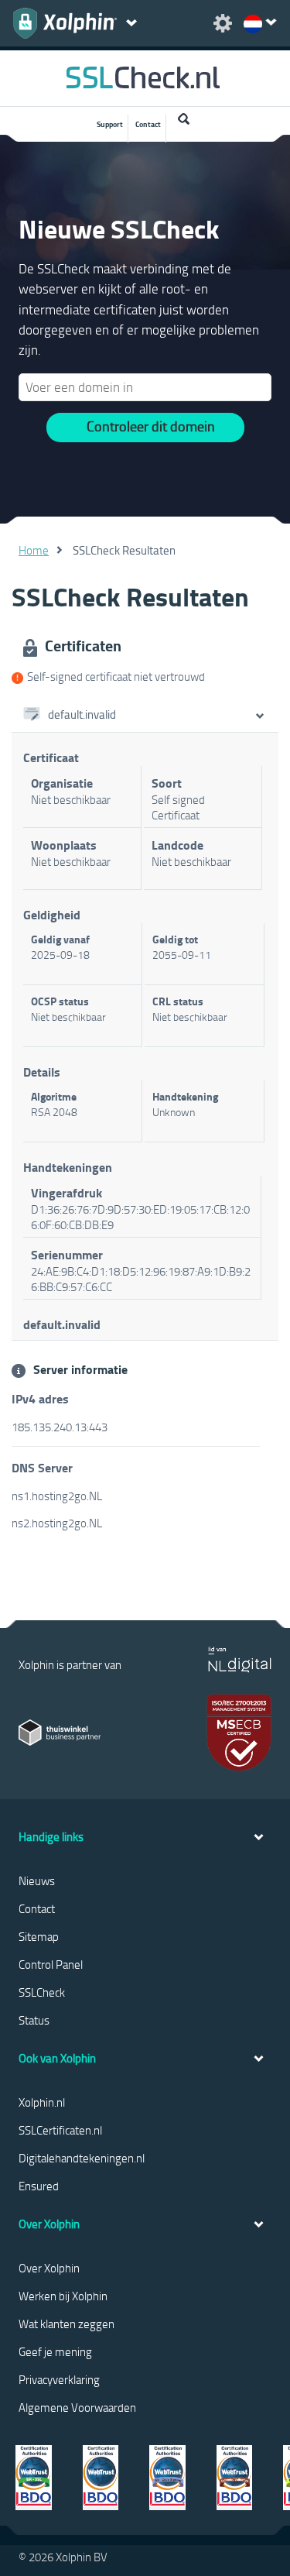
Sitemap (39, 1936)
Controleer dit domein (151, 426)
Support (110, 124)
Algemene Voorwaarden (77, 2407)
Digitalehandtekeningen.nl (82, 2158)
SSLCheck (42, 1992)
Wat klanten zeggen (67, 2324)
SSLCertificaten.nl (60, 2130)
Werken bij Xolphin (63, 2296)
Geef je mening (55, 2351)
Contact (148, 124)
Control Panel (51, 1964)
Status (34, 2020)
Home (34, 550)
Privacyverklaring (59, 2379)
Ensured (39, 2186)
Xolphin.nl (42, 2102)
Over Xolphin (49, 2268)
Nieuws (37, 1880)
